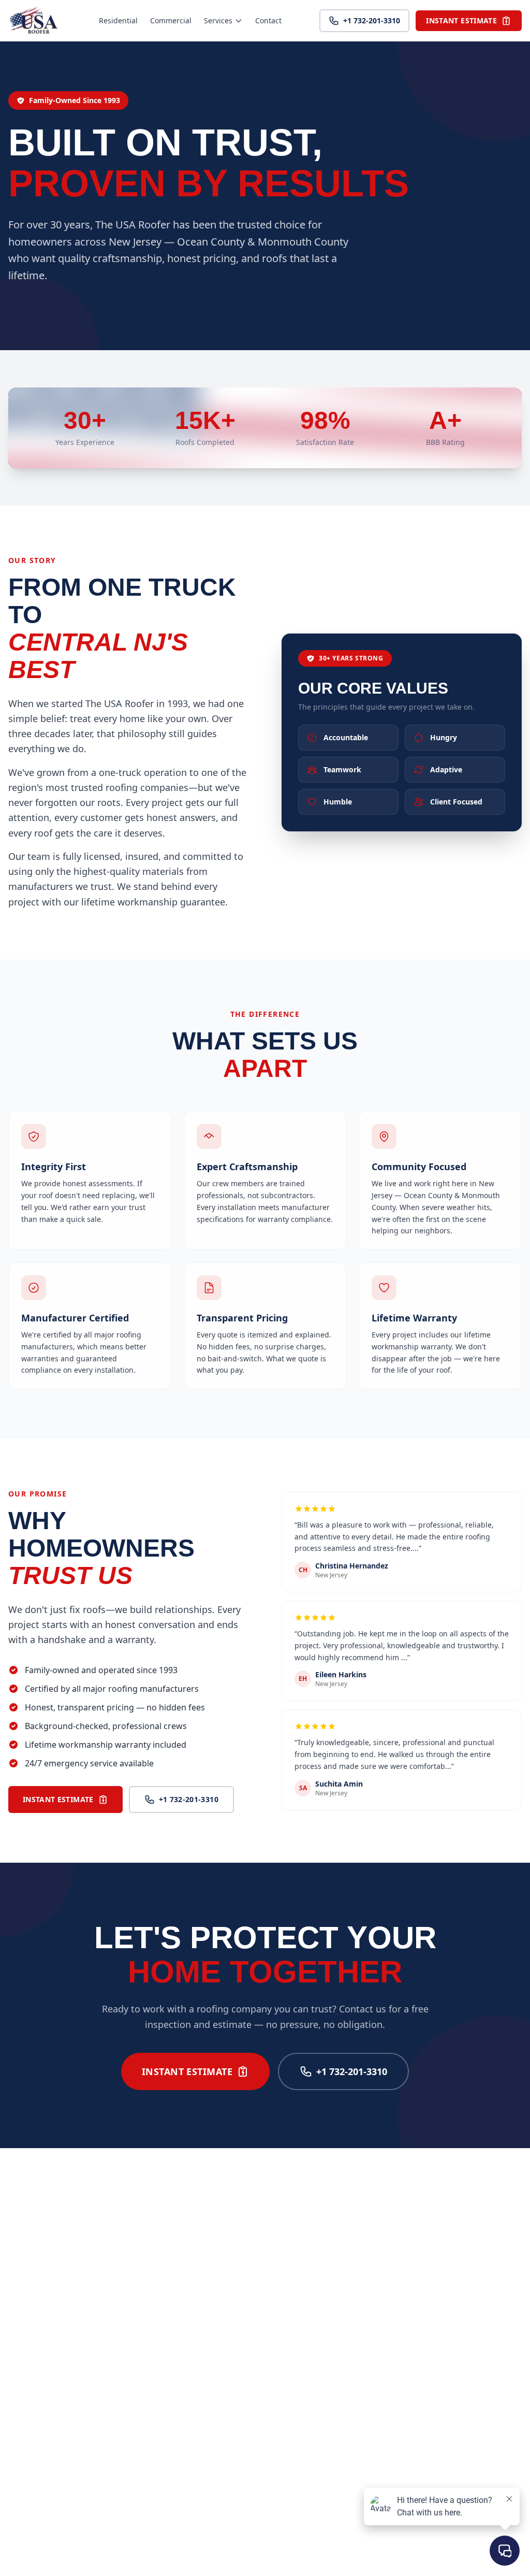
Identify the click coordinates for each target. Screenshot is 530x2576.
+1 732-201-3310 (372, 20)
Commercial (171, 20)
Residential (118, 20)
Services (218, 20)
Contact (268, 20)
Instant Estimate (461, 20)
